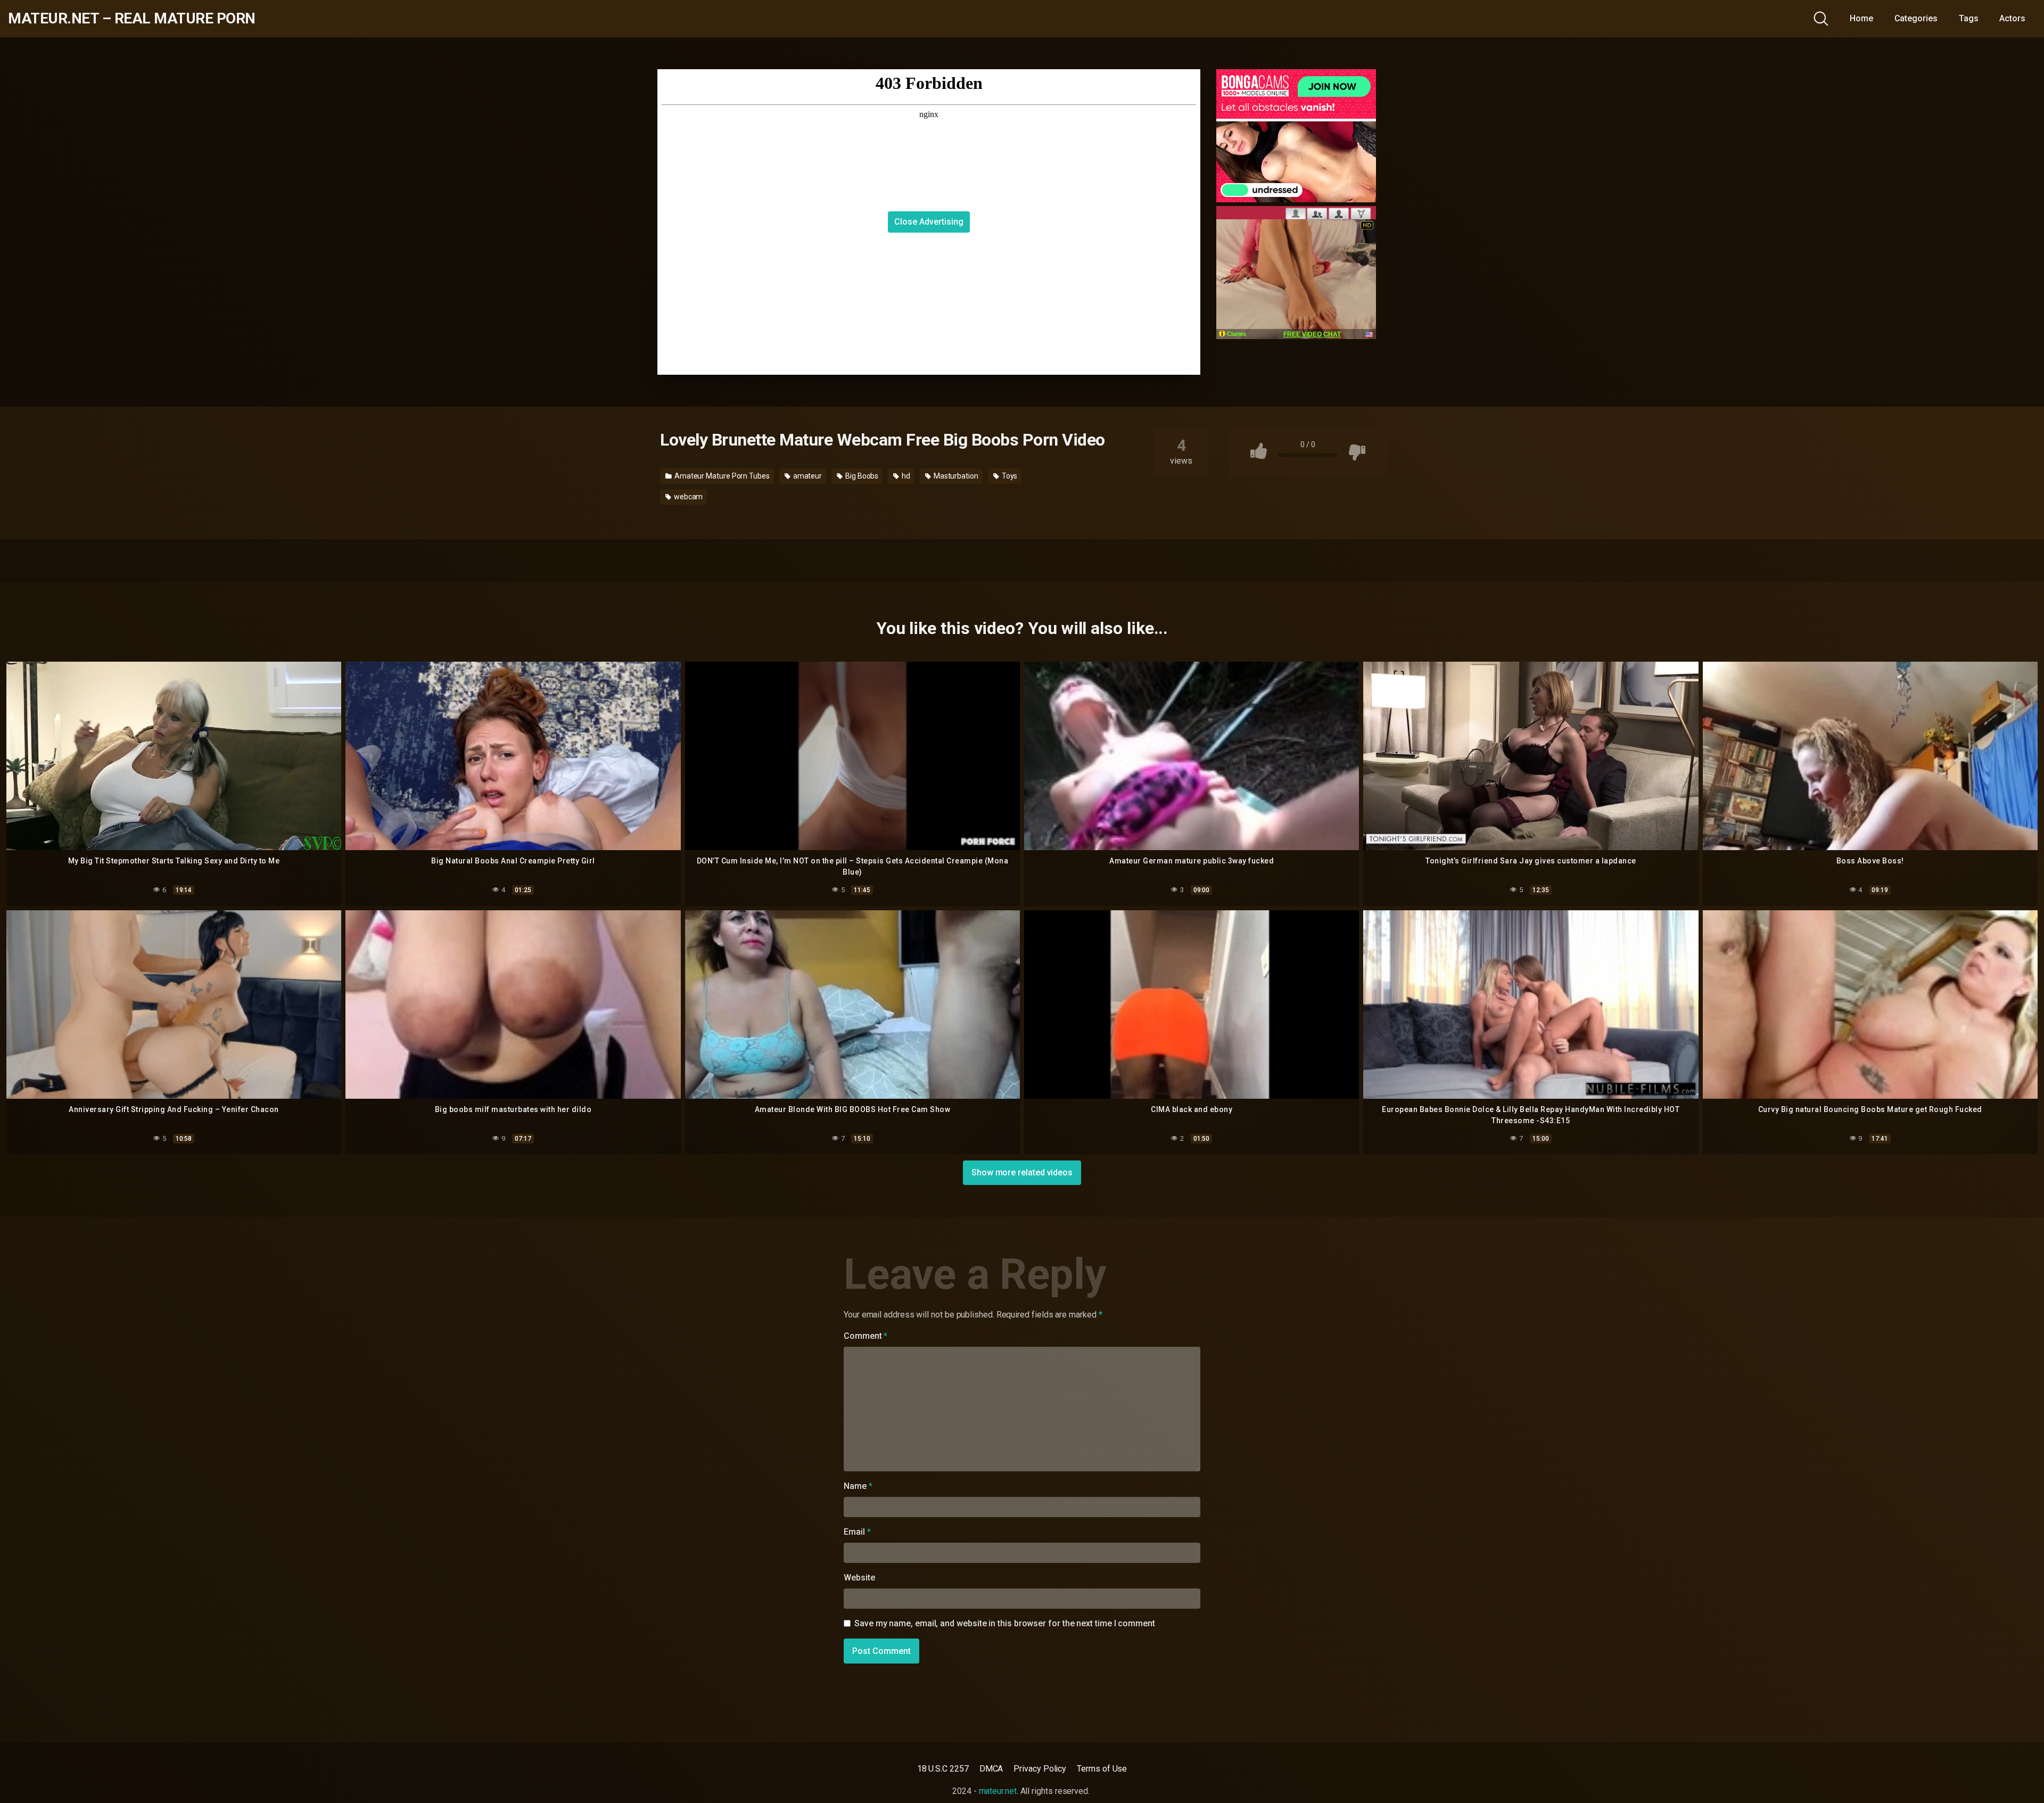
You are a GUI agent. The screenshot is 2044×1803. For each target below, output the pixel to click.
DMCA (991, 1769)
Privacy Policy (1040, 1769)
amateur (807, 476)
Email (857, 1532)
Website (859, 1578)
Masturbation (955, 476)
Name (858, 1486)
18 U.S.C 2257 (943, 1769)
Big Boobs (861, 476)
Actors (2012, 18)
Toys (1009, 476)
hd (905, 476)
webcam (687, 497)
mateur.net (998, 1791)
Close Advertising (929, 222)
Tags (1969, 18)
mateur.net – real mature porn (132, 19)
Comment (866, 1336)
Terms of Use (1102, 1769)
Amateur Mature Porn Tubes (721, 476)
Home (1861, 18)
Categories (1916, 18)
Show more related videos (1022, 1172)
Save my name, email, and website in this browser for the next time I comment (1005, 1623)
